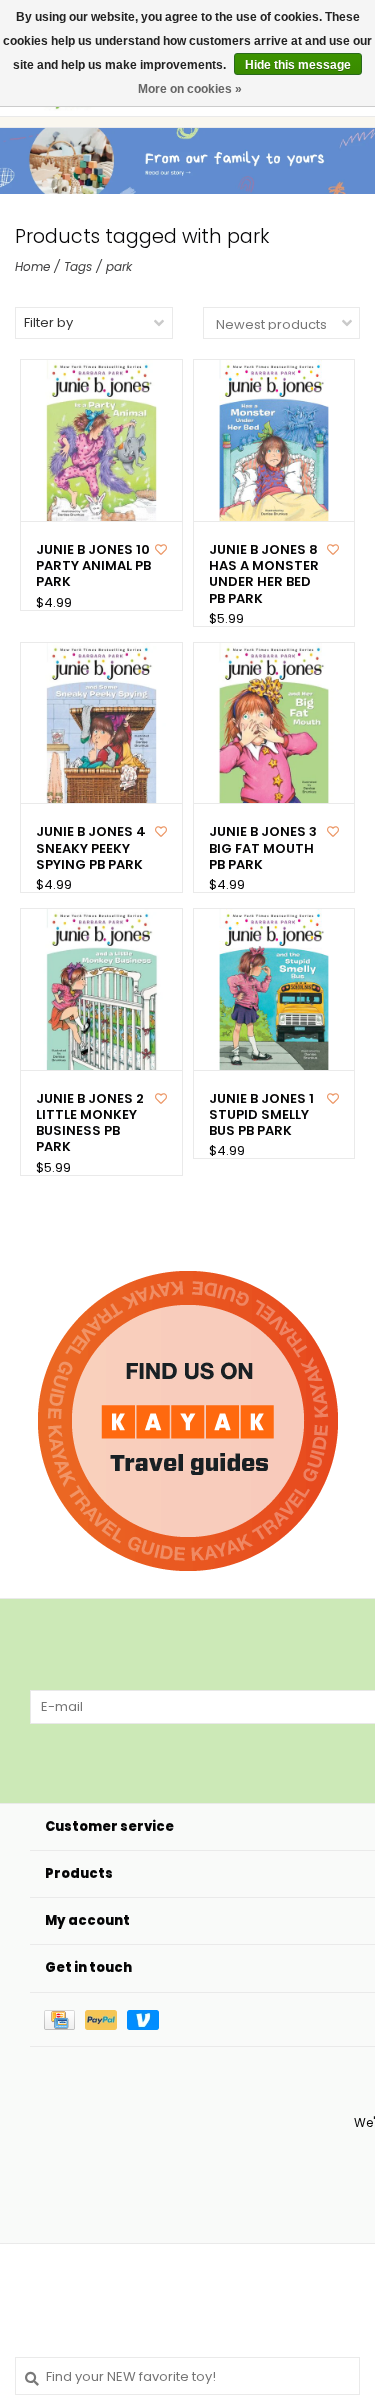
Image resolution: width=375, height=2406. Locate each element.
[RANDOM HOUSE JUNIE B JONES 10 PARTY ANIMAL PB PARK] (101, 440)
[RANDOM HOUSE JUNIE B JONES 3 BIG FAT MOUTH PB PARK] (274, 723)
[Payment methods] (64, 2019)
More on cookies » (190, 89)
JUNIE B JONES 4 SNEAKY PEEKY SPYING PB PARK (91, 848)
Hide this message (298, 65)
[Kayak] (188, 1421)
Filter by (48, 322)
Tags (78, 266)
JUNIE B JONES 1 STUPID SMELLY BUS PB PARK (261, 1115)
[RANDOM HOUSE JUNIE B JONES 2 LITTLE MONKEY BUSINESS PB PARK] (101, 989)
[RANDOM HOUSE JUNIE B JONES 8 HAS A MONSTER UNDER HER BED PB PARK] (274, 440)
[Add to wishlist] (161, 549)
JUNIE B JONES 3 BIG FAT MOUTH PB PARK (263, 848)
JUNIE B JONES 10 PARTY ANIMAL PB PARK (93, 566)
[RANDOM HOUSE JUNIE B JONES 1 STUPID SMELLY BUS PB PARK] (274, 989)
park (119, 266)
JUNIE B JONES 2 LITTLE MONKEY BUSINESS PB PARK (90, 1123)
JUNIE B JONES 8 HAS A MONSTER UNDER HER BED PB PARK (264, 574)
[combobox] (187, 2376)
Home (32, 266)
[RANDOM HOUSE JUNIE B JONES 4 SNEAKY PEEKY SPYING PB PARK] (101, 723)
